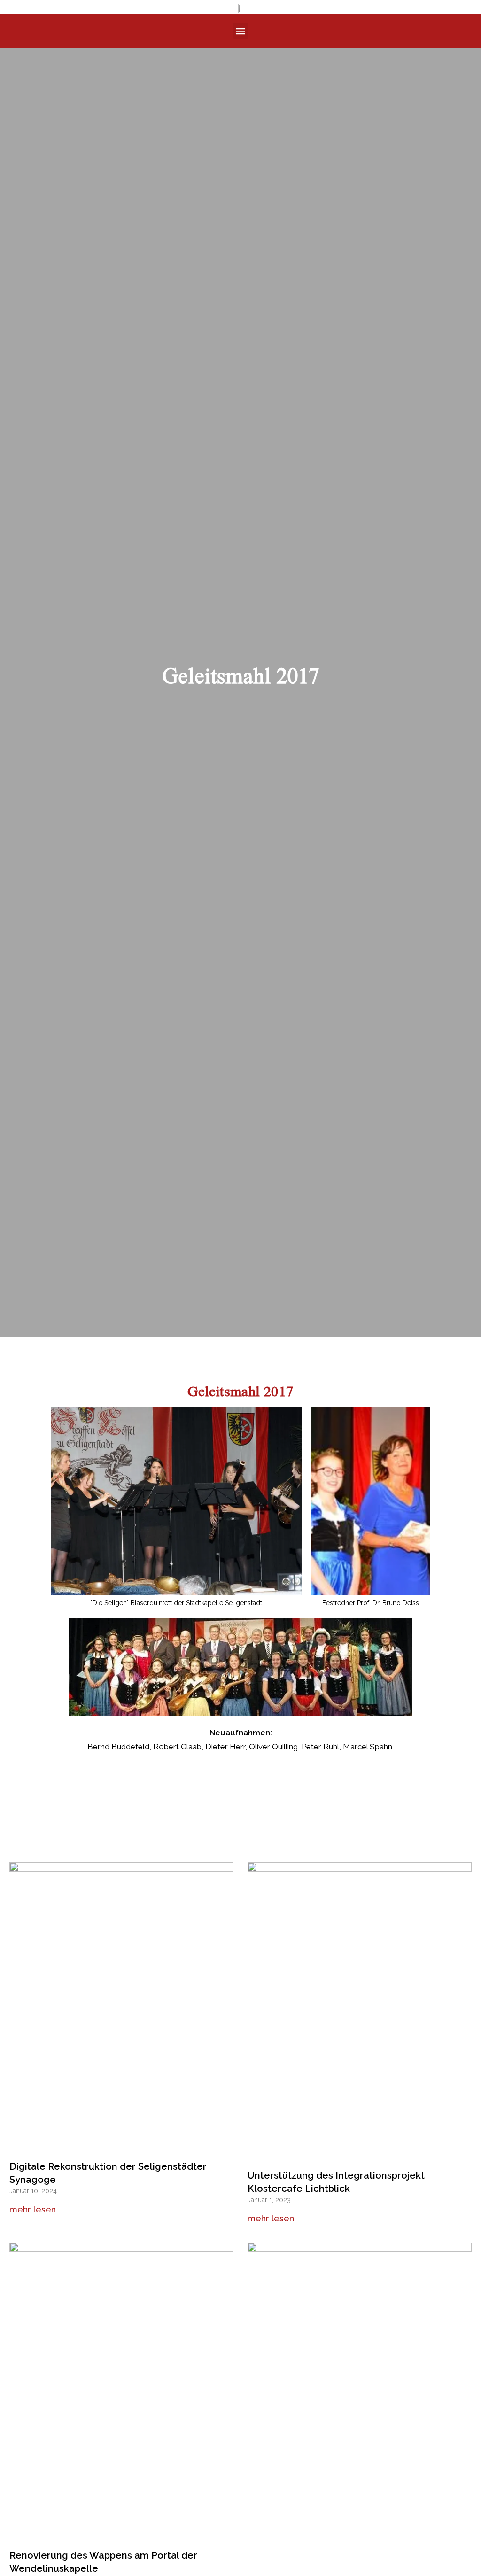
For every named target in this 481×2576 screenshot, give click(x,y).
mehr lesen (33, 2209)
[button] (241, 31)
